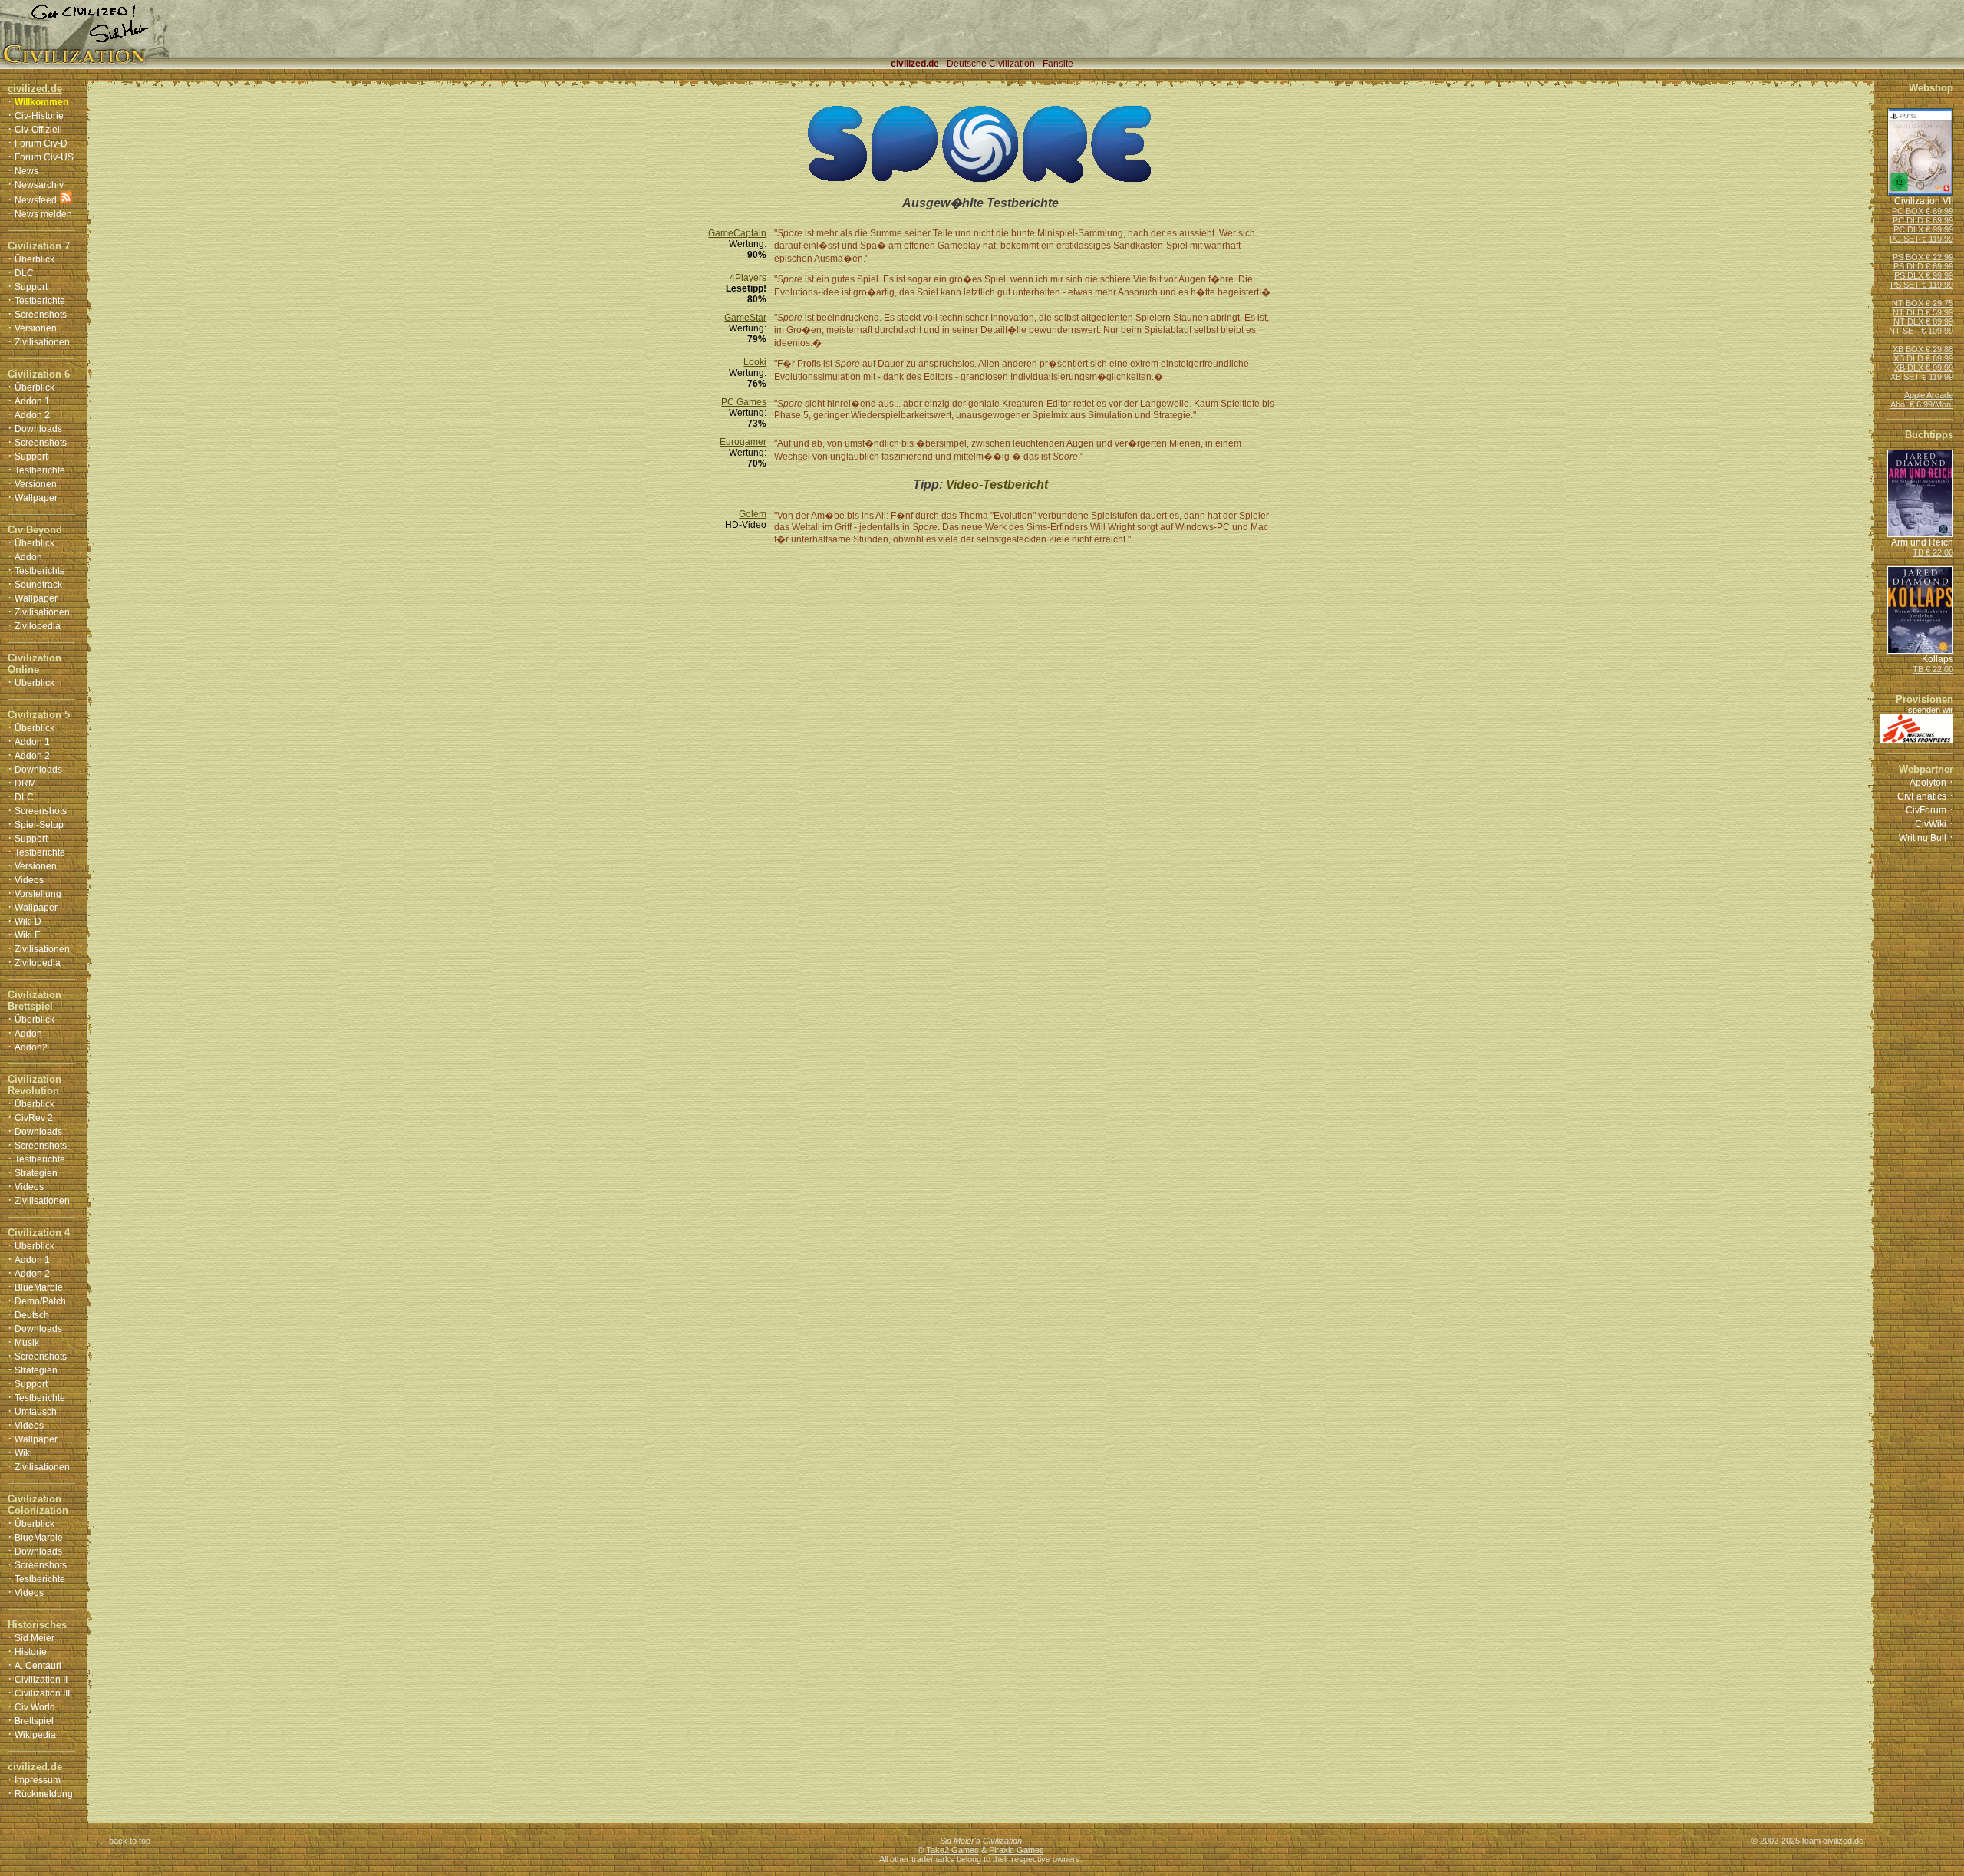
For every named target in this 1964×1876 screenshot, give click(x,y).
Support (31, 287)
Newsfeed (36, 200)
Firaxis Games (1017, 1850)
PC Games (744, 402)
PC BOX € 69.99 (1923, 211)
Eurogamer (743, 442)
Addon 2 (32, 415)
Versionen (36, 328)
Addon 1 (32, 401)
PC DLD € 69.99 (1923, 220)
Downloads (38, 429)
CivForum (1926, 810)
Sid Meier (35, 1638)
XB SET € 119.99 (1922, 377)
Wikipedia (35, 1735)
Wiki (23, 1453)
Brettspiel (34, 1721)
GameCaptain (737, 233)
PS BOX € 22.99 (1923, 257)
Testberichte (40, 301)
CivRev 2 (34, 1118)
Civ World (35, 1707)
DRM (25, 783)
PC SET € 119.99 (1921, 239)
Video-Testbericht (997, 485)
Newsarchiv (39, 185)
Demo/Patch (40, 1301)
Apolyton (1928, 783)
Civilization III (42, 1693)
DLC (24, 273)
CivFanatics (1922, 796)
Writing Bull (1923, 838)
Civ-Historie (39, 116)
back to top (130, 1841)
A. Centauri (38, 1666)
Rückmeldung (44, 1794)
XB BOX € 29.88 (1923, 349)
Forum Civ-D (41, 143)
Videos (29, 880)
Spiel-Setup (39, 825)
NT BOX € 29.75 (1923, 303)
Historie (31, 1652)
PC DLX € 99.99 (1923, 229)
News (26, 171)
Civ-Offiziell (38, 130)
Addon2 (31, 1047)
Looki (755, 362)
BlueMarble (39, 1287)
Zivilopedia (38, 626)
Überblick (35, 259)
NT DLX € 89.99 (1923, 321)
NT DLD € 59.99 (1923, 312)
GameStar (745, 318)
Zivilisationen (42, 342)
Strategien (36, 1173)
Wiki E (28, 935)
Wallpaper (36, 498)
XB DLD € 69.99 (1923, 358)
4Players (748, 278)
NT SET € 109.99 (1921, 331)
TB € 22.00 (1933, 552)
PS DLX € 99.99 (1924, 275)
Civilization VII (1924, 201)
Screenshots (41, 315)
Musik (27, 1343)
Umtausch (36, 1412)
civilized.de (1843, 1841)
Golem (753, 514)
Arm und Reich (1922, 542)
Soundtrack (38, 585)
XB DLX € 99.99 (1924, 368)
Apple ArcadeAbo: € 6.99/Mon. (1922, 400)
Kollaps (1938, 659)
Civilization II (41, 1680)
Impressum (38, 1780)
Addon (28, 557)
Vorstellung (38, 894)
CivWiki (1931, 824)
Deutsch (32, 1315)
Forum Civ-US (44, 157)
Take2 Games (952, 1850)
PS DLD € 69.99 (1923, 266)
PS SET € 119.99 (1922, 285)
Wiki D (28, 922)
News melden (43, 214)
